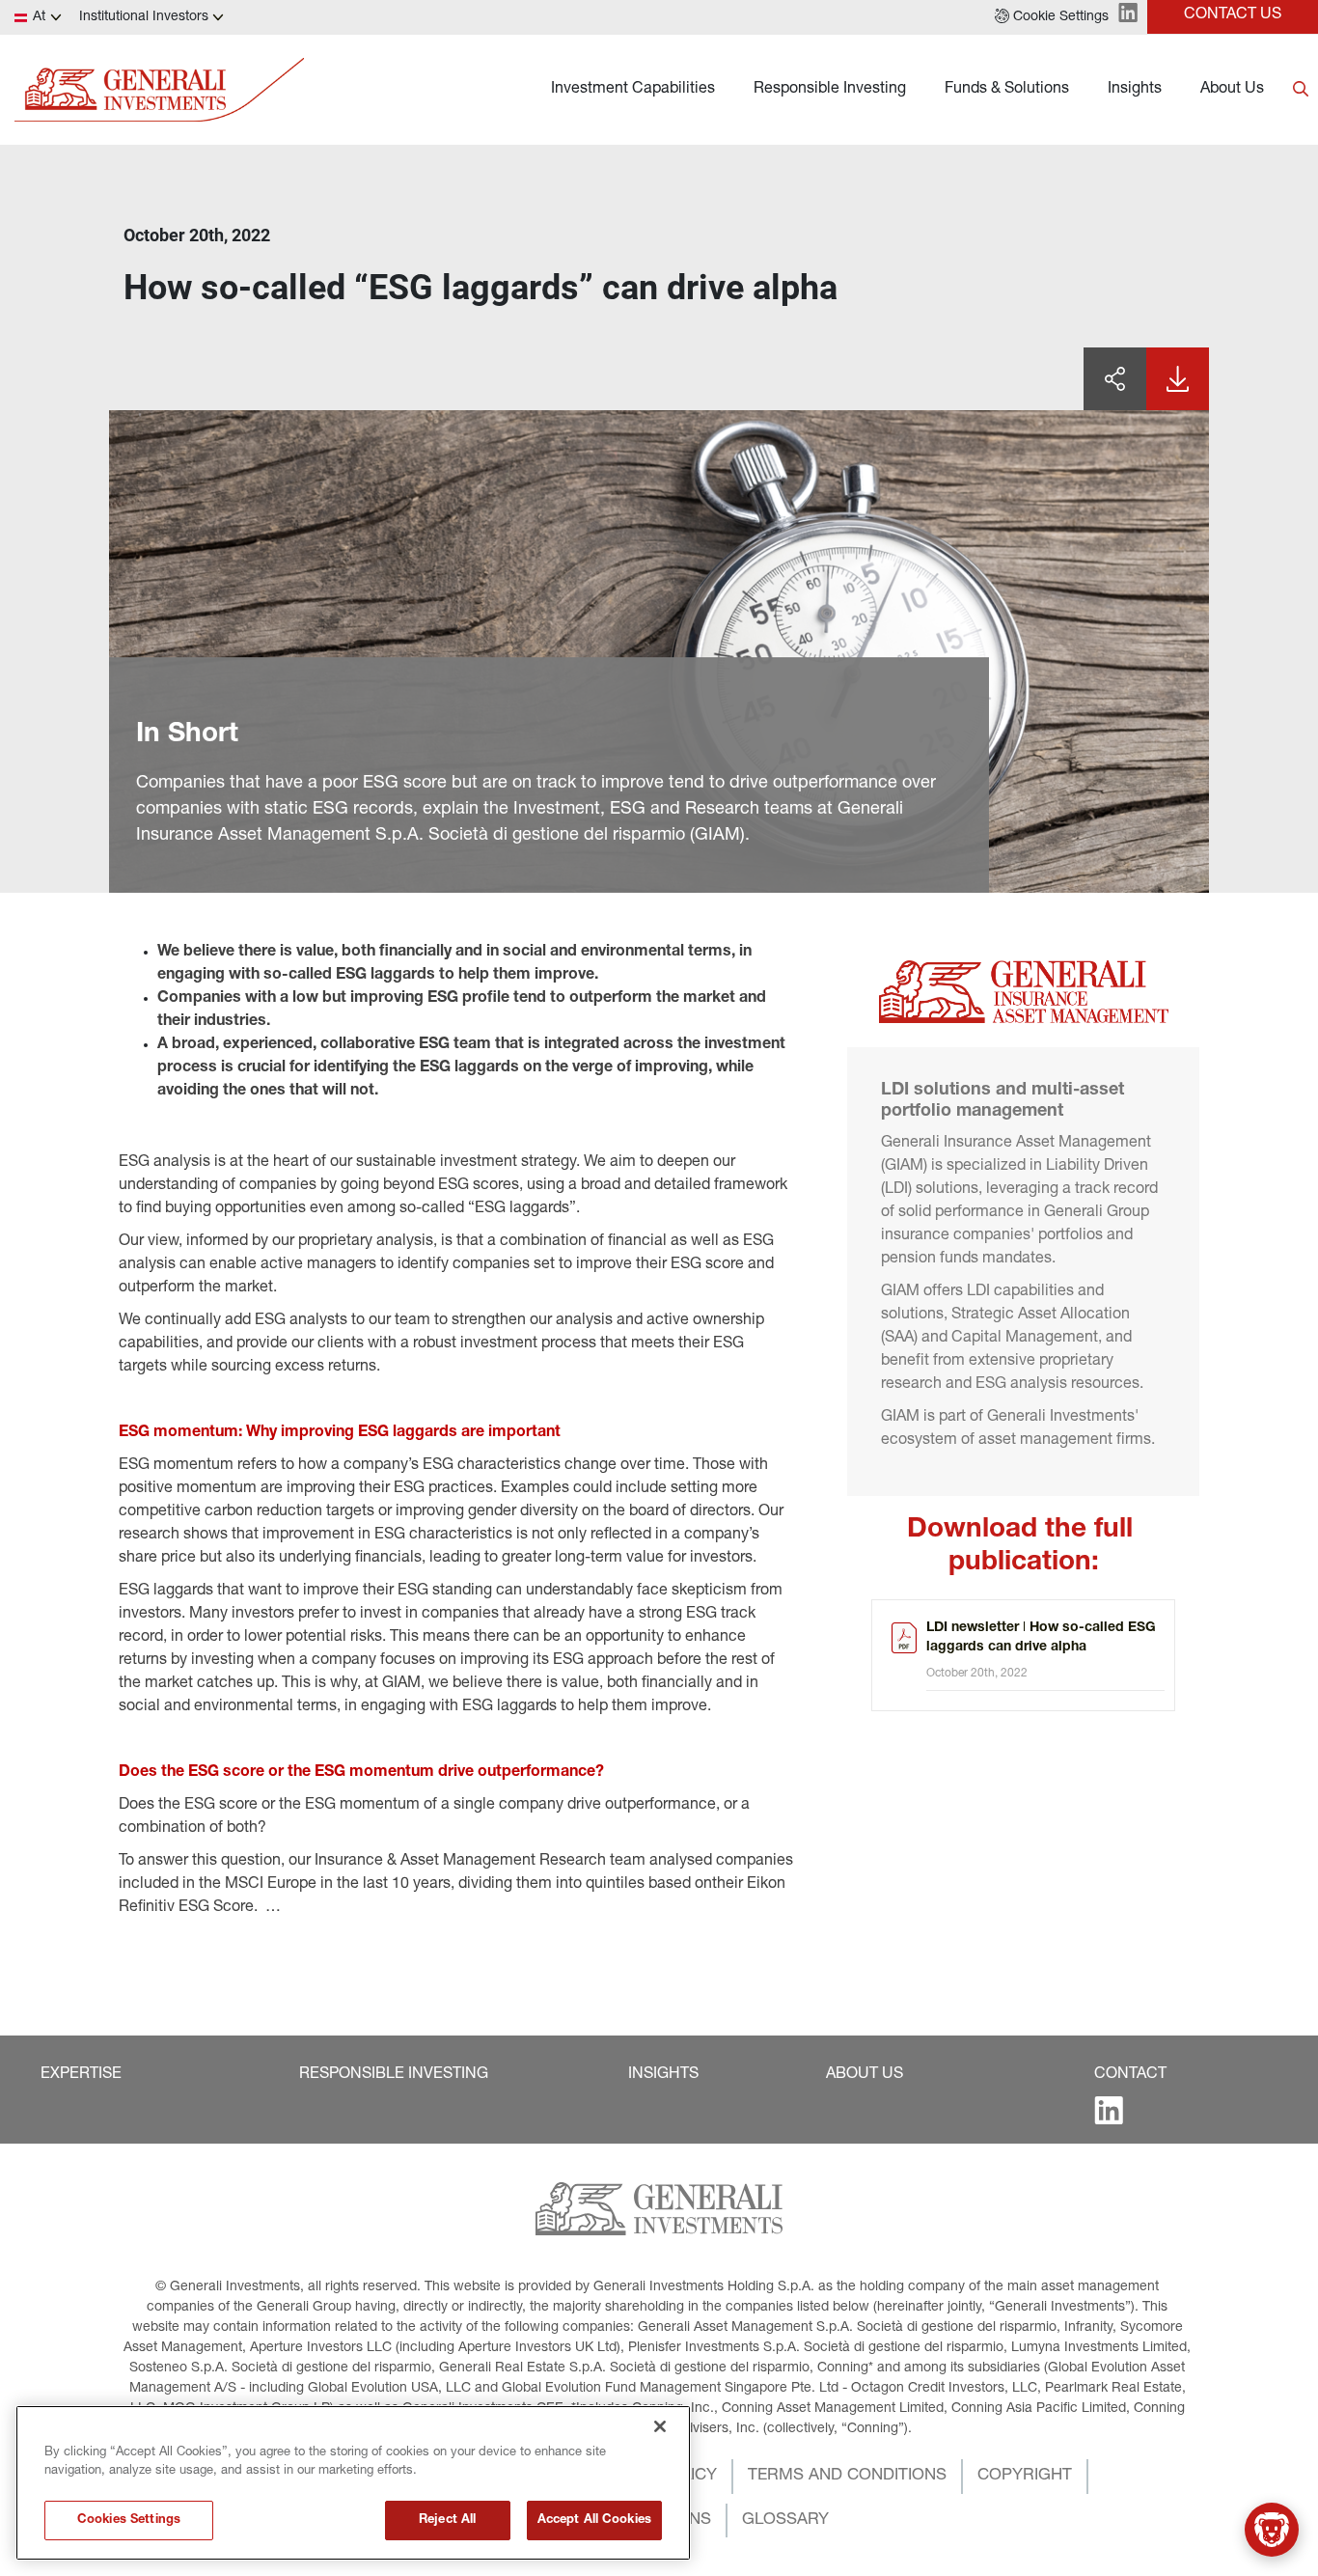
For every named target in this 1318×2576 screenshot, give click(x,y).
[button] (1052, 17)
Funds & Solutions (1007, 90)
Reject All (447, 2521)
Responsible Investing (830, 90)
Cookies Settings (129, 2521)
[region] (353, 2483)
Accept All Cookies (594, 2521)
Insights (1135, 90)
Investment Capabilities (633, 90)
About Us (1232, 90)
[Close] (660, 2426)
